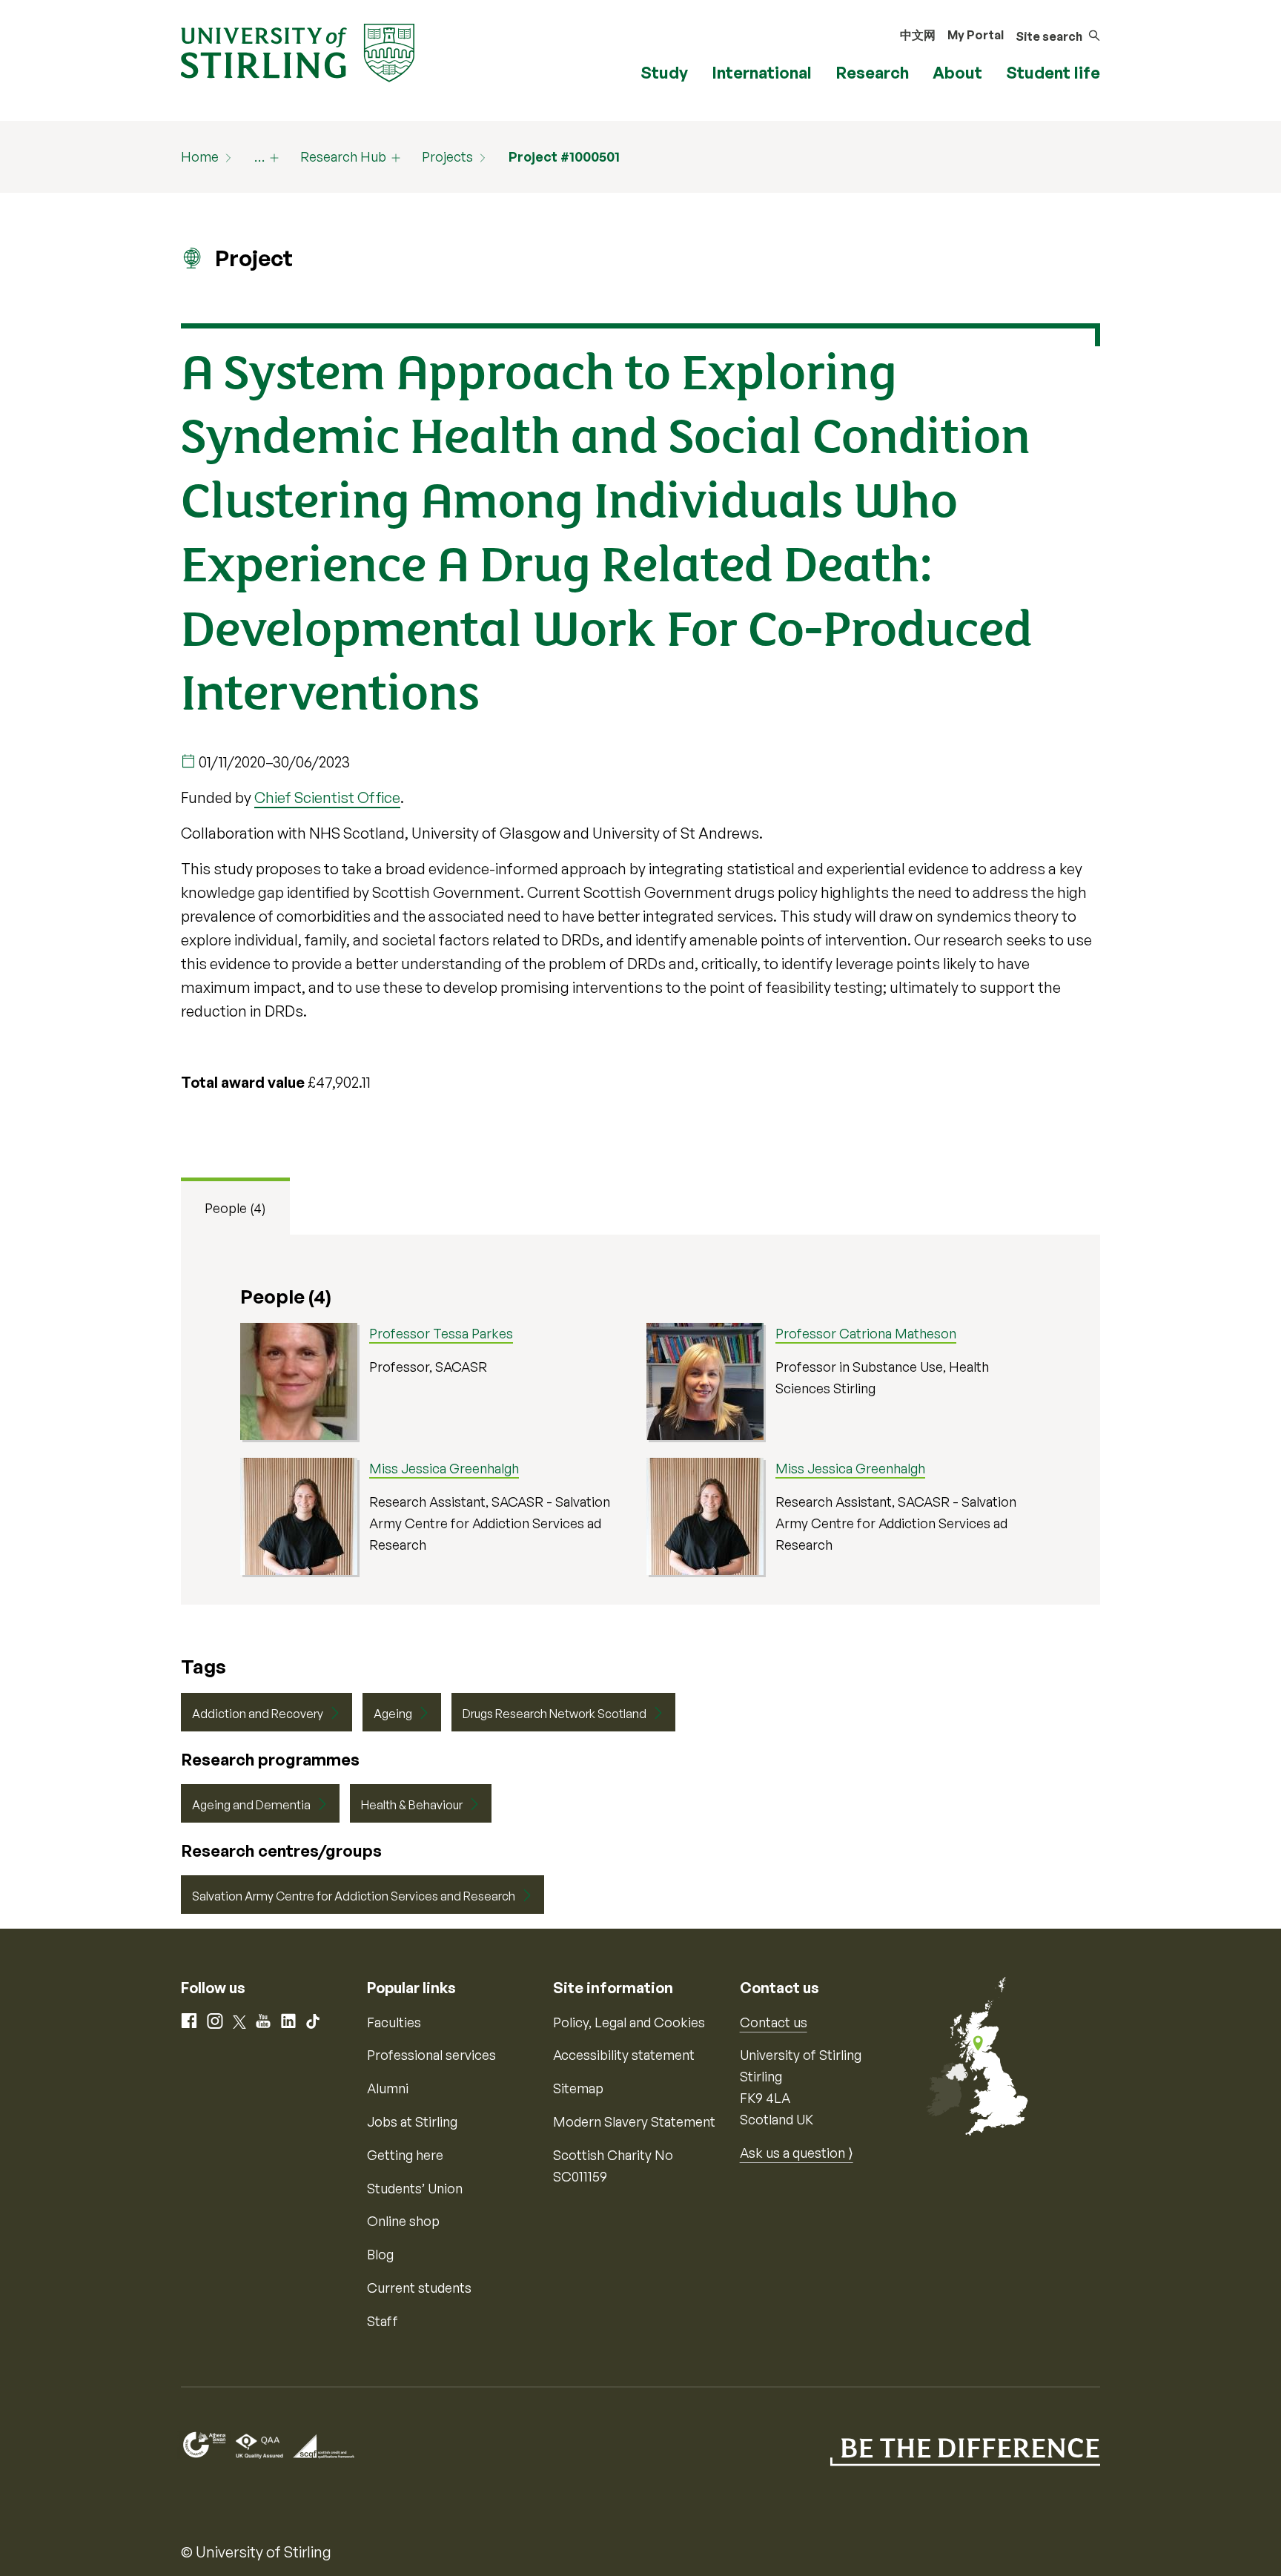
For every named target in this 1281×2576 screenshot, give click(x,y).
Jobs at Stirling (412, 2121)
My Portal (976, 35)
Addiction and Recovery (258, 1714)
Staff (383, 2321)
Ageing (393, 1714)
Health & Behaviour (412, 1805)
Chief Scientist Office (327, 797)
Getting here (405, 2155)
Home (200, 156)
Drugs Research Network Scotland (555, 1714)
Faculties (394, 2022)
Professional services (431, 2055)
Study (664, 72)
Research (872, 72)
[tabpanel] (640, 1420)
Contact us (774, 2022)
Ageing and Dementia (251, 1805)
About (957, 72)
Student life (1053, 72)
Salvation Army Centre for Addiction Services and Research (354, 1896)
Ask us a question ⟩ (797, 2153)
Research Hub (343, 156)
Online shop (403, 2221)
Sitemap (578, 2088)
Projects (447, 156)
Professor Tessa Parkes (441, 1333)
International (762, 72)
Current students (419, 2288)
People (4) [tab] (235, 1208)
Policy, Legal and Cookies (629, 2022)
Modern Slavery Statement (634, 2121)
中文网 (918, 35)
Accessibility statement (624, 2055)
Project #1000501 (564, 156)
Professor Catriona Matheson (866, 1333)
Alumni (388, 2088)
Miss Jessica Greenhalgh (444, 1468)
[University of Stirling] (298, 51)
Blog (380, 2254)
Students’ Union (415, 2188)
